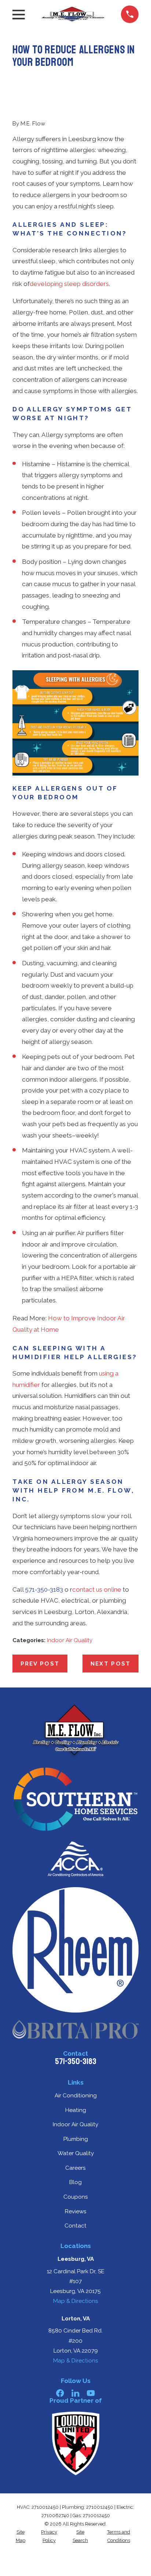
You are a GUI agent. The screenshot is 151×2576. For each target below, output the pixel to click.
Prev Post (40, 1664)
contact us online (97, 1589)
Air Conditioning (76, 2096)
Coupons (76, 2197)
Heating (76, 2110)
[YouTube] (91, 2393)
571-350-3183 (44, 1589)
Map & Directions (76, 2301)
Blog (75, 2182)
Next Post (111, 1664)
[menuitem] (20, 2536)
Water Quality (76, 2153)
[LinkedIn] (75, 2393)
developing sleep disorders (69, 284)
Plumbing (76, 2139)
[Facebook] (60, 2393)
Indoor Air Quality (70, 1640)
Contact (75, 2226)
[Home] (73, 14)
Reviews (76, 2211)
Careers (75, 2168)
